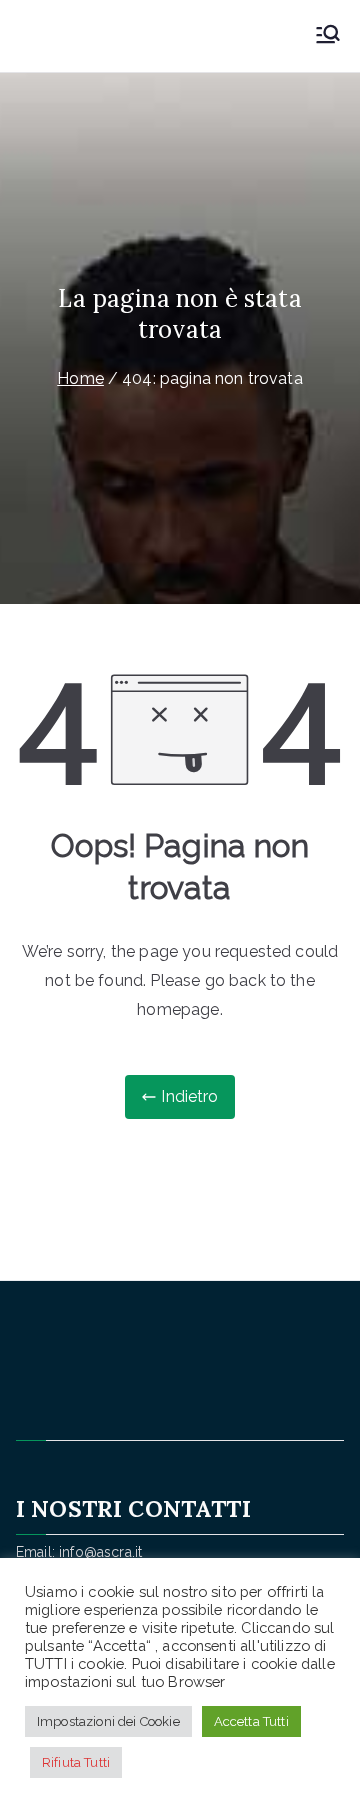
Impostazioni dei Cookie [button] (108, 1721)
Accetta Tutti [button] (251, 1721)
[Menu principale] (328, 36)
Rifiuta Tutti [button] (76, 1762)
